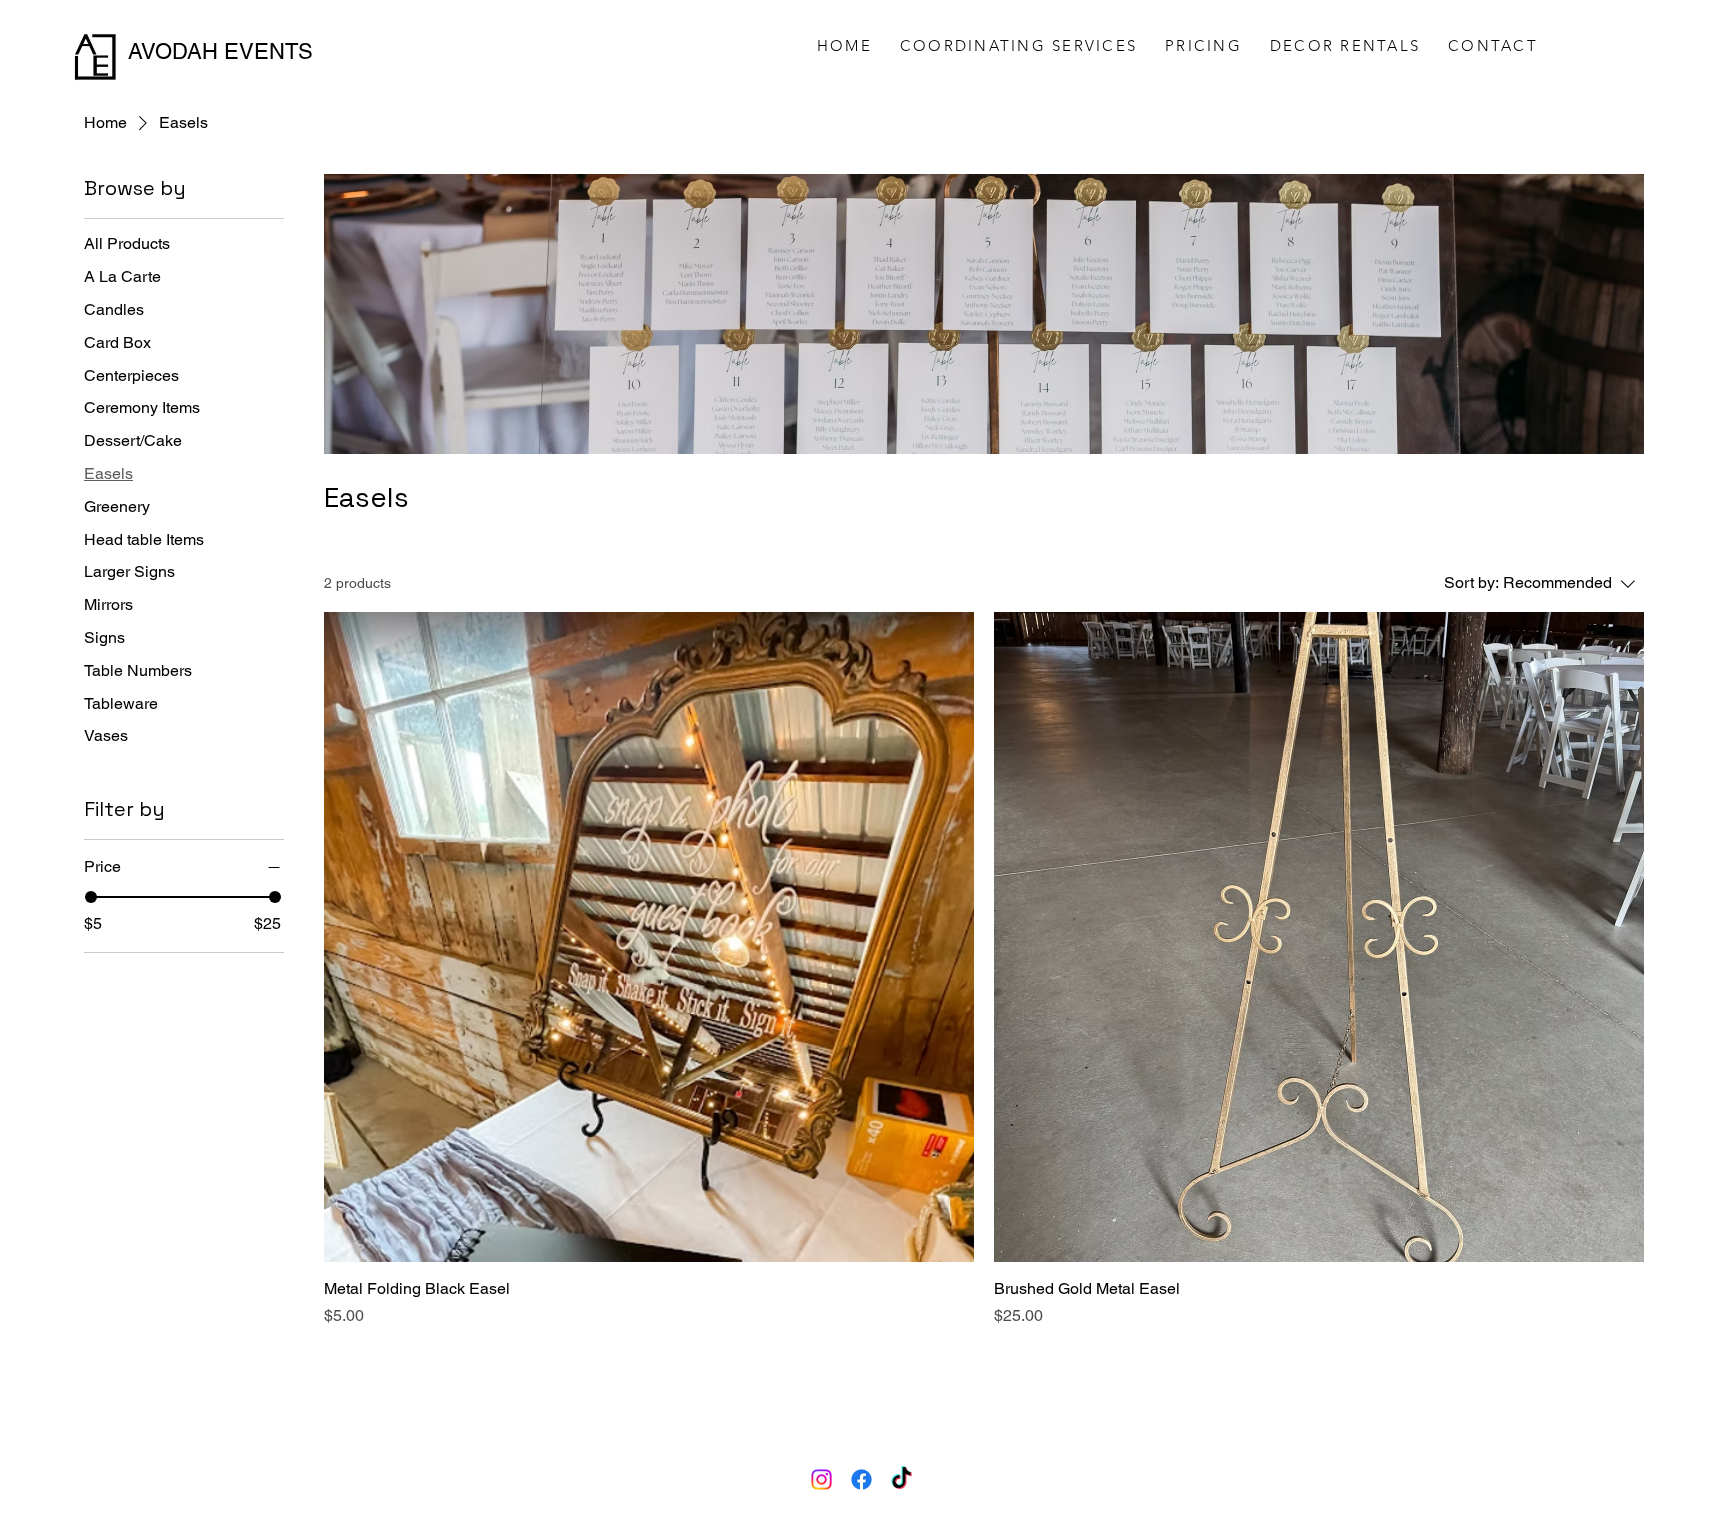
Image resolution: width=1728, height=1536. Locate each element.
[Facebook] (861, 1479)
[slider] (91, 897)
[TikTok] (901, 1479)
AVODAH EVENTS (220, 51)
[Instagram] (821, 1479)
